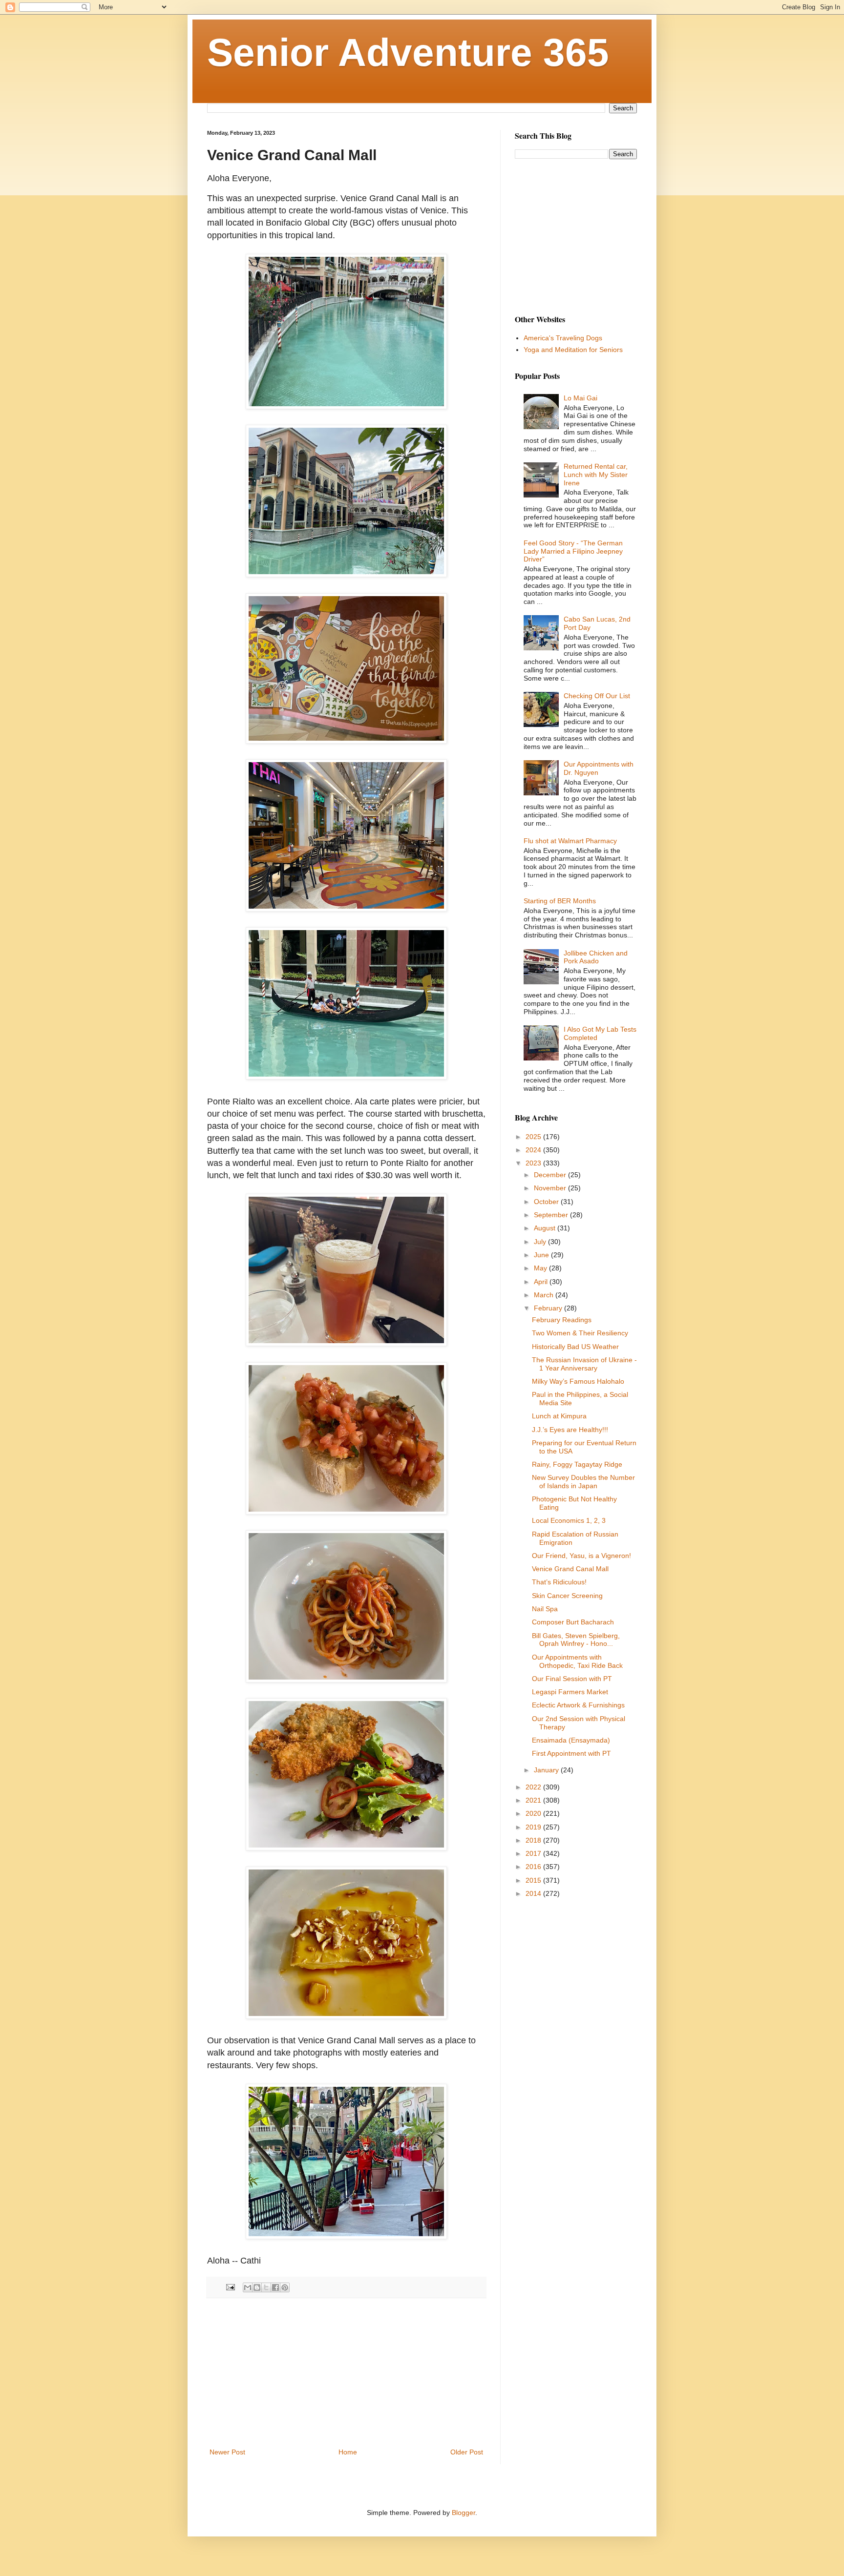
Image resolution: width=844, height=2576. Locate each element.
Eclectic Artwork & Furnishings (578, 1705)
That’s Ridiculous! (559, 1582)
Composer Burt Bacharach (573, 1622)
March (545, 1295)
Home (348, 2452)
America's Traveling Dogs (563, 338)
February (549, 1308)
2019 (534, 1827)
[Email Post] (230, 2287)
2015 (534, 1880)
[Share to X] (266, 2287)
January (547, 1770)
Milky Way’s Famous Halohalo (578, 1381)
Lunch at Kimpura (559, 1416)
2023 (534, 1163)
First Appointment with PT (571, 1753)
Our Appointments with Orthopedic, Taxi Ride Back (577, 1661)
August (546, 1228)
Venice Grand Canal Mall (570, 1569)
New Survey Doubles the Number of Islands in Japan (583, 1482)
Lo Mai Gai (580, 398)
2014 (534, 1893)
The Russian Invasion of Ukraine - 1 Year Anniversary (584, 1364)
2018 (534, 1840)
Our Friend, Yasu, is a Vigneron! (581, 1556)
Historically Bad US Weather (575, 1347)
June (542, 1255)
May (541, 1268)
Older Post (467, 2452)
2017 (534, 1853)
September (552, 1215)
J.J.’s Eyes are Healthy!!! (570, 1430)
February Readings (562, 1320)
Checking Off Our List (597, 696)
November (551, 1188)
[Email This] (248, 2287)
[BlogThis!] (257, 2287)
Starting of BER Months (560, 901)
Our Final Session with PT (572, 1679)
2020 (534, 1813)
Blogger (464, 2513)
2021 (534, 1800)
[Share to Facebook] (275, 2287)
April (542, 1282)
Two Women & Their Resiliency (580, 1333)
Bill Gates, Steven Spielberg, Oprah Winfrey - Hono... (576, 1640)
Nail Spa (545, 1609)
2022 (534, 1787)
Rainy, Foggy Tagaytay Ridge (577, 1464)
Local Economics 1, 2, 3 (569, 1520)
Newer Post (227, 2452)
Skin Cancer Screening (567, 1596)
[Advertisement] (346, 2373)
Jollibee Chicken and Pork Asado (596, 957)
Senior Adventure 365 (408, 52)
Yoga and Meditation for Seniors (573, 350)
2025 (534, 1137)
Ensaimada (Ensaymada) (571, 1740)
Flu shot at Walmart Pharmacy (570, 841)
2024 (534, 1150)
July (541, 1242)
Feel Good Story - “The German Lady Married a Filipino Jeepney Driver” (573, 551)
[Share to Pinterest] (285, 2287)
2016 (534, 1867)
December (551, 1175)
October (547, 1202)
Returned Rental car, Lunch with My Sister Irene (596, 475)
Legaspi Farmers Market (570, 1692)
